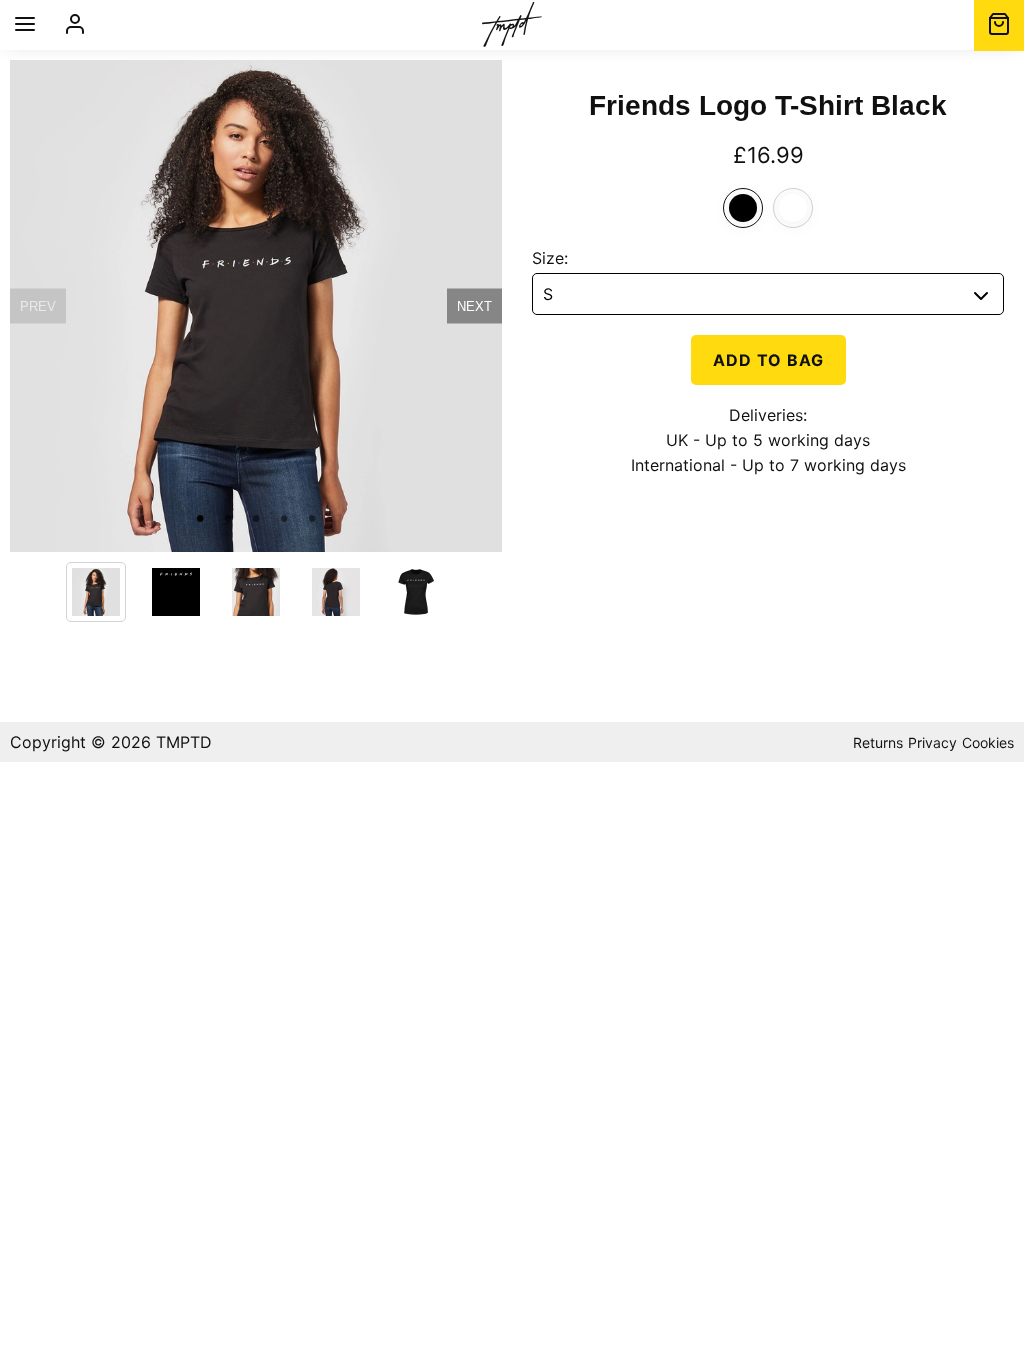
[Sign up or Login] (75, 25)
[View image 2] (176, 592)
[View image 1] (96, 592)
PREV (38, 306)
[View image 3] (256, 592)
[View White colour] (793, 208)
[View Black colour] (743, 208)
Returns (878, 742)
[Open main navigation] (25, 25)
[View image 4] (336, 592)
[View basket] (999, 25)
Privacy (932, 742)
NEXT (474, 306)
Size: (550, 258)
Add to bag (768, 360)
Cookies (988, 742)
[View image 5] (416, 592)
